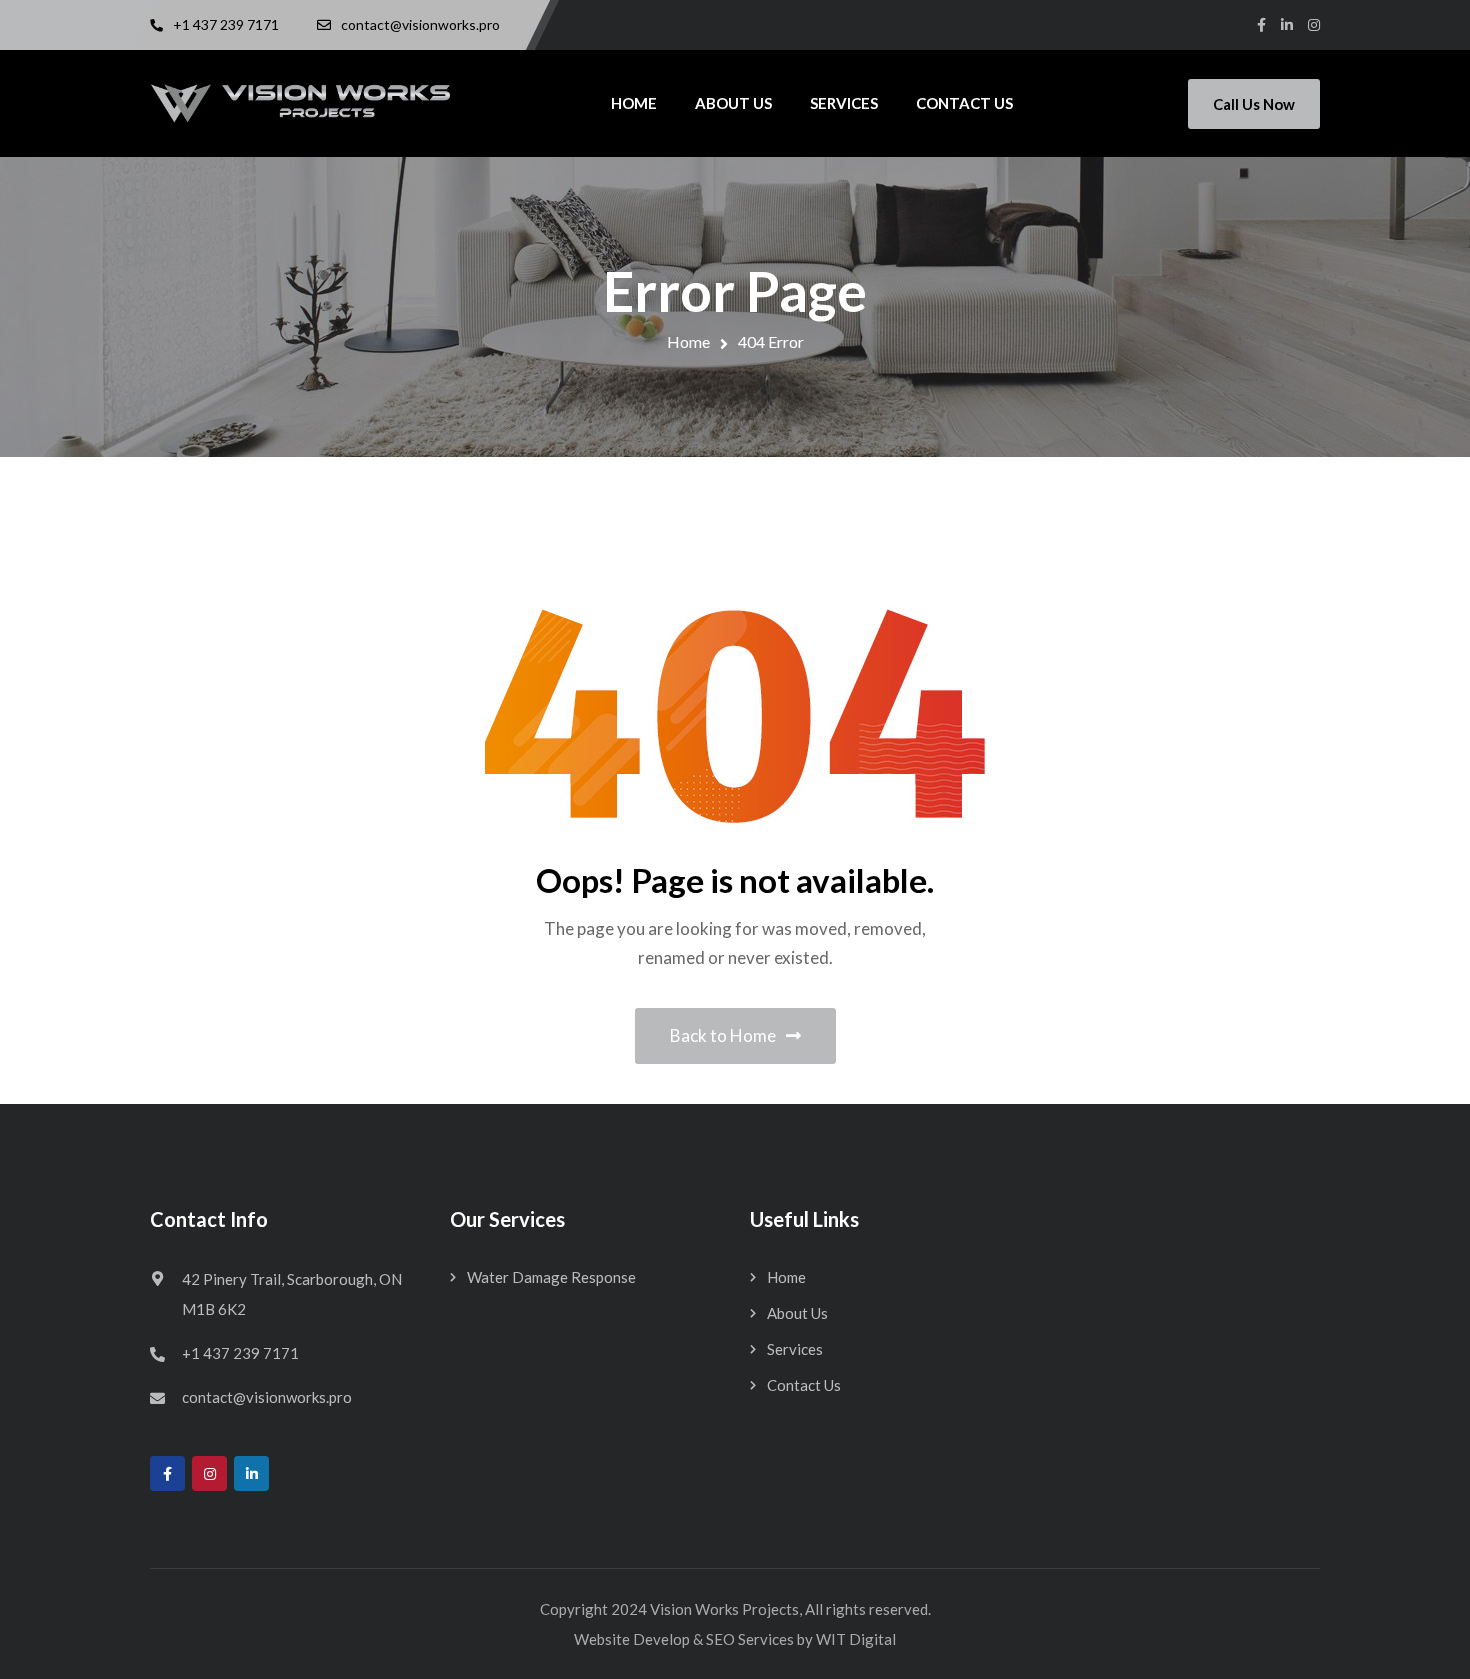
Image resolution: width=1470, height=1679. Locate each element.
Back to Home (723, 1035)
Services (795, 1349)
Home (688, 341)
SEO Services (750, 1639)
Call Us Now (1254, 104)
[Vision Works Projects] (300, 103)
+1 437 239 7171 (240, 1353)
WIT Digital (856, 1639)
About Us (797, 1313)
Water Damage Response (551, 1277)
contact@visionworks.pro (267, 1397)
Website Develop (632, 1639)
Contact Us (804, 1385)
